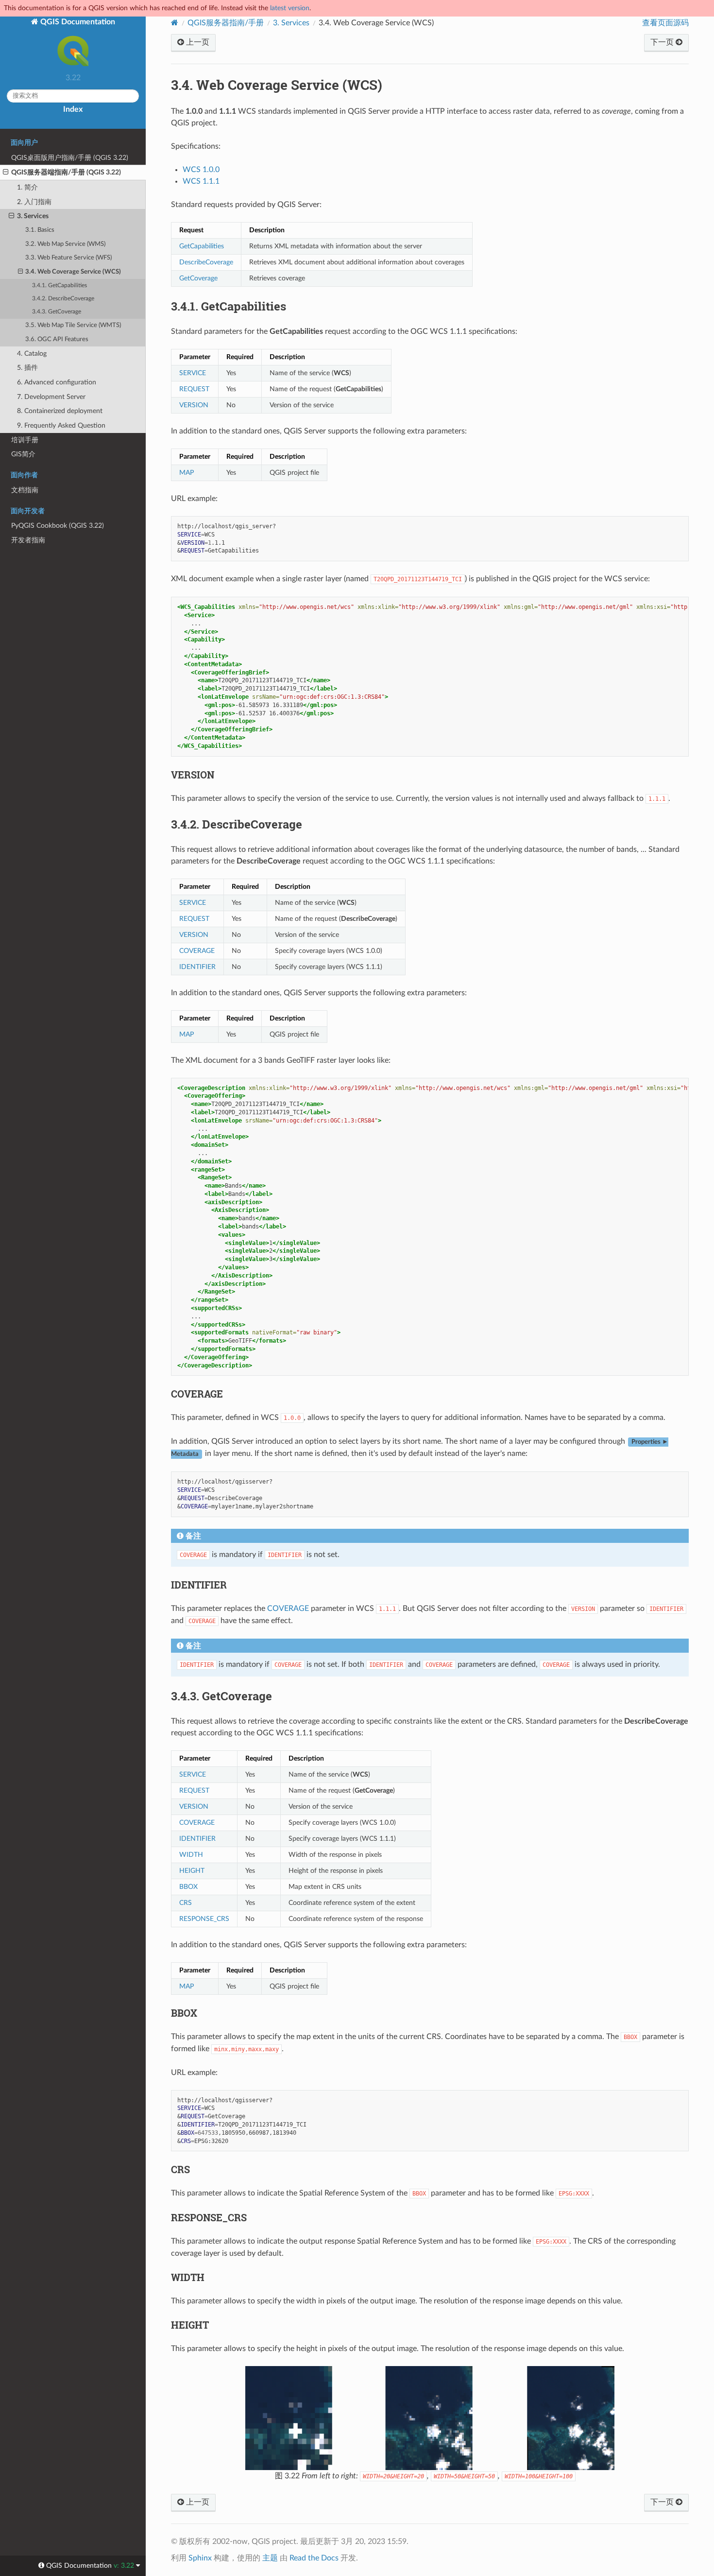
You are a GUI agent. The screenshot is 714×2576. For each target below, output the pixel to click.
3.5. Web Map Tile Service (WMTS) (73, 325)
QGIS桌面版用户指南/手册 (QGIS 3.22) (70, 158)
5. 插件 (27, 368)
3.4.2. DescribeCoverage (63, 299)
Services (291, 23)
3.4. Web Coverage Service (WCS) (73, 272)
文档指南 (25, 490)
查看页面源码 (665, 23)
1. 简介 (27, 187)
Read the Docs (314, 2558)
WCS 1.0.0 (201, 170)
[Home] (175, 23)
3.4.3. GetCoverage (57, 312)
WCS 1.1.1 (201, 181)
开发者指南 (28, 540)
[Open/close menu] (6, 173)
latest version (290, 8)
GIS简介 (23, 454)
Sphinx (200, 2558)
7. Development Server (51, 397)
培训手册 (25, 440)
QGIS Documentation (77, 22)
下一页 (663, 42)
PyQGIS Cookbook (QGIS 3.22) (58, 526)
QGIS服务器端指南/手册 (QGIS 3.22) (66, 172)
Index (73, 109)
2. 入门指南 (34, 202)
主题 (270, 2558)
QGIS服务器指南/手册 (226, 23)
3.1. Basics (40, 230)
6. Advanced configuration (57, 382)
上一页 (197, 42)
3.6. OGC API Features (57, 339)
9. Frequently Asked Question (61, 425)
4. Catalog (32, 354)
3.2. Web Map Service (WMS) (65, 244)
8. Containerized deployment (60, 411)
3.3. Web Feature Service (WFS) (68, 258)
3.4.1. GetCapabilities (59, 285)
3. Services (33, 216)
